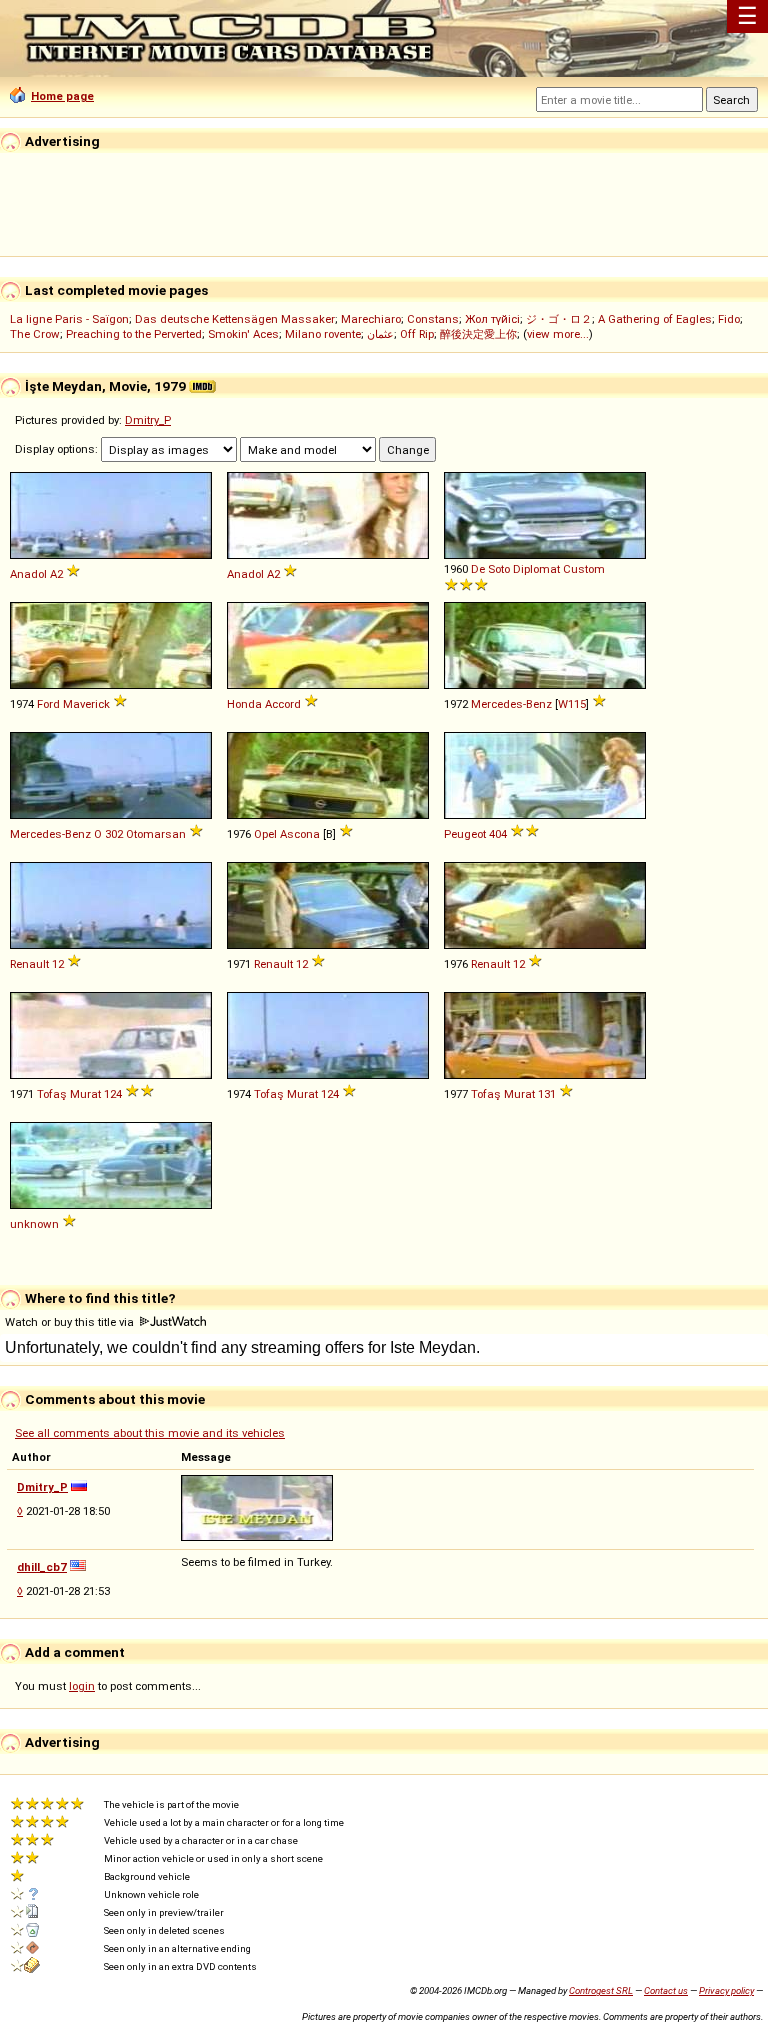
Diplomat (536, 569)
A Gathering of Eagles (655, 319)
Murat (85, 1094)
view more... (558, 334)
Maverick (86, 704)
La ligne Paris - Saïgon (69, 319)
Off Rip (417, 334)
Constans (433, 319)
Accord (283, 704)
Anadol (28, 574)
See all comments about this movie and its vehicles (150, 1433)
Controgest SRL (601, 1990)
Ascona (300, 834)
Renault (29, 964)
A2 (56, 574)
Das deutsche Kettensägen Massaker (235, 319)
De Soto (490, 569)
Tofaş (52, 1094)
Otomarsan (156, 834)
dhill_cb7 (42, 1567)
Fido (729, 319)
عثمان (380, 334)
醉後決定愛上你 (478, 334)
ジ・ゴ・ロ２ (559, 319)
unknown (34, 1224)
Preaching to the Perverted (134, 334)
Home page (62, 96)
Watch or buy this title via (71, 1322)
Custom (584, 569)
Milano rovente (323, 334)
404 (498, 834)
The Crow (35, 334)
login (82, 1686)
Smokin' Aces (243, 334)
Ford (48, 704)
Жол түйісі (492, 319)
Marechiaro (371, 319)
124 (113, 1094)
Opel (265, 834)
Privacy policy (726, 1990)
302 (114, 834)
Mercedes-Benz (511, 704)
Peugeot (465, 834)
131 (547, 1094)
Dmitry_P (148, 420)
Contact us (666, 1990)
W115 (572, 704)
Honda (244, 704)
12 (58, 964)
